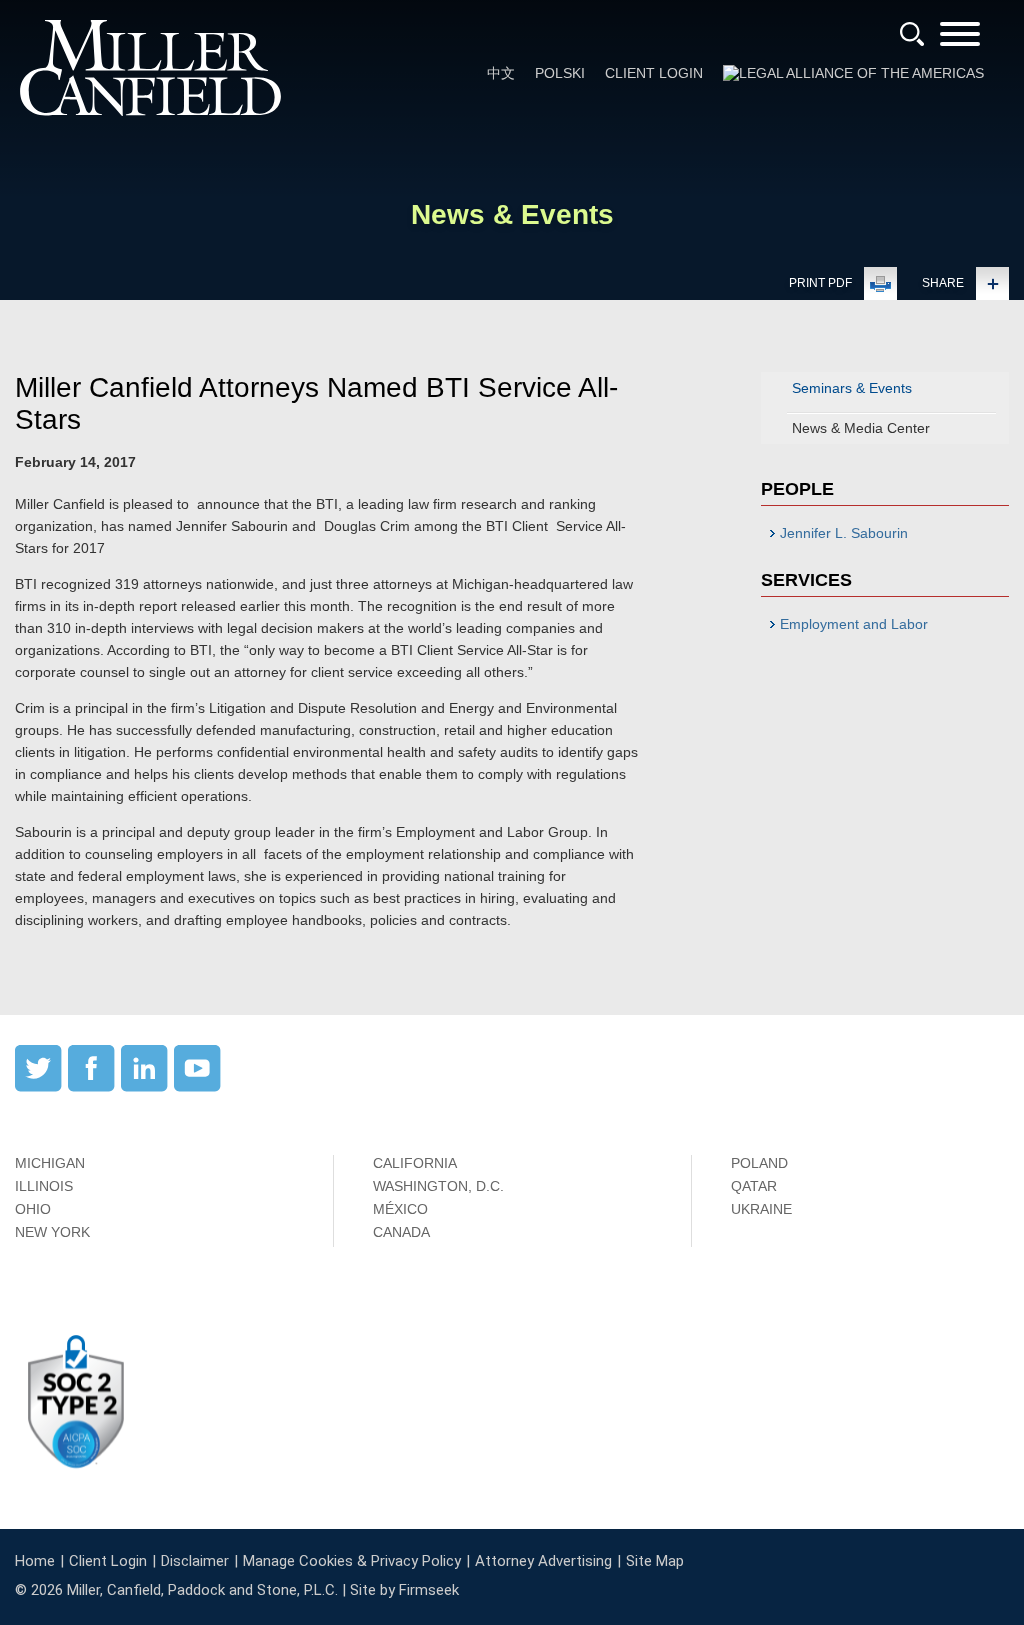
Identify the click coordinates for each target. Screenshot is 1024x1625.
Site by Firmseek (404, 1590)
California (415, 1163)
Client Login (654, 73)
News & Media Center (861, 428)
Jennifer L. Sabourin (844, 533)
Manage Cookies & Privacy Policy (352, 1561)
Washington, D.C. (438, 1186)
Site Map (655, 1561)
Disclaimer (195, 1561)
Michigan (50, 1163)
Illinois (44, 1186)
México (400, 1209)
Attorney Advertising (543, 1561)
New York (52, 1232)
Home (35, 1561)
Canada (401, 1232)
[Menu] (960, 40)
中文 (501, 73)
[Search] (912, 34)
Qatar (754, 1186)
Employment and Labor (854, 624)
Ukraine (761, 1209)
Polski (560, 73)
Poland (759, 1163)
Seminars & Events (852, 388)
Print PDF (820, 283)
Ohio (33, 1209)
